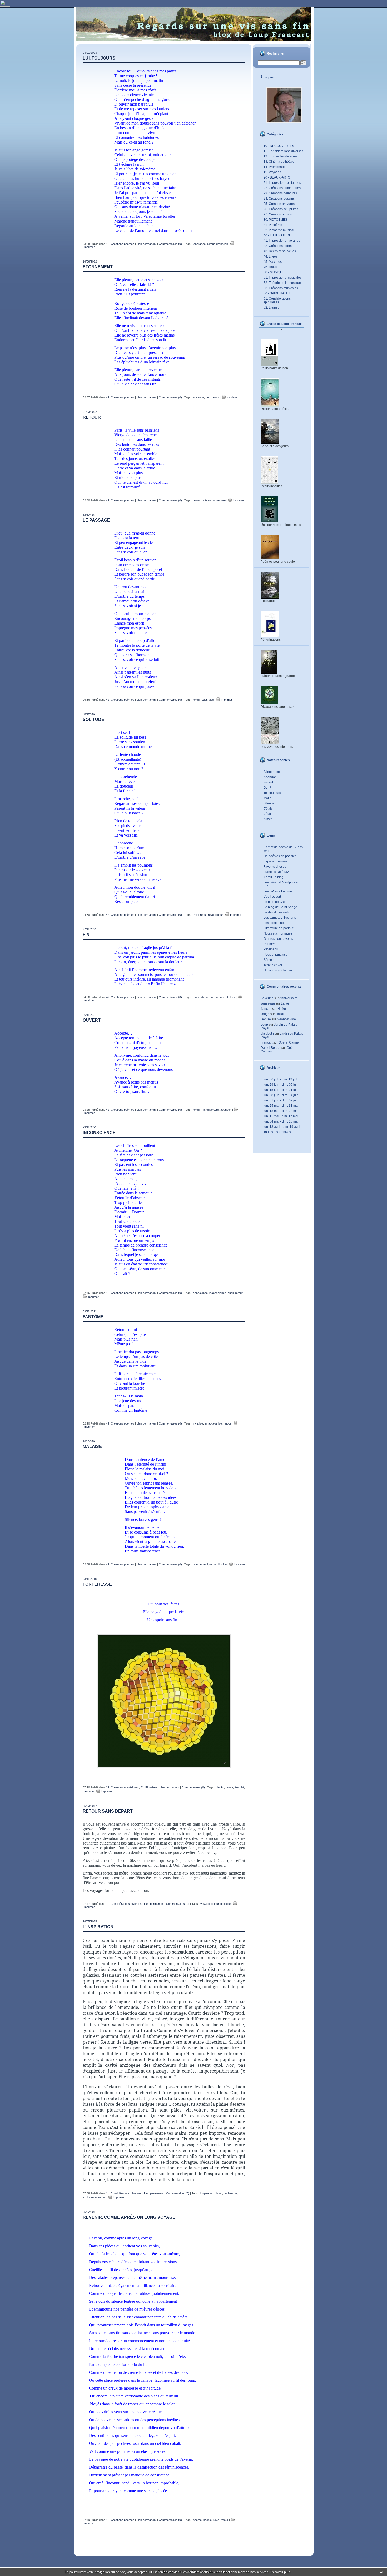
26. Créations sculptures (281, 209)
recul (203, 915)
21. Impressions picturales (282, 183)
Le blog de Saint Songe (280, 907)
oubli (231, 1293)
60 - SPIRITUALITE (277, 293)
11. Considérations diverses (283, 151)
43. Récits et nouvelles (280, 251)
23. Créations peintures (280, 193)
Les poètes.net (274, 923)
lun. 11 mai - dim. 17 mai (281, 1116)
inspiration (207, 2193)
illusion (222, 1564)
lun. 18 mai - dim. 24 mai (281, 1111)
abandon (226, 1110)
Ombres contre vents (278, 939)
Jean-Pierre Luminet (278, 891)
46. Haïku (270, 267)
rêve (211, 915)
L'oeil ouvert (272, 897)
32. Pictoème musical (279, 230)
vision (219, 2193)
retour (211, 244)
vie (218, 1787)
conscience (200, 1293)
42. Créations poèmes (279, 246)
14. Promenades (275, 167)
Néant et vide (286, 1019)
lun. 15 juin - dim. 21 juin (281, 1090)
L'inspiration (98, 1927)
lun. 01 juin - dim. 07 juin (281, 1100)
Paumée (270, 944)
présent (207, 500)
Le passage (96, 520)
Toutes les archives (277, 1132)
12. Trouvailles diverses (281, 156)
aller (204, 700)
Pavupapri (271, 949)
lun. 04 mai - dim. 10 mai (281, 1121)
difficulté (225, 1904)
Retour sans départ (108, 1811)
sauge (265, 1014)
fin (203, 1110)
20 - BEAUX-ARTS (277, 177)
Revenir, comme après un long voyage (129, 2217)
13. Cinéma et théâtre (279, 162)
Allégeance (272, 772)
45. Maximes (273, 262)
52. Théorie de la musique (282, 283)
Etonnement (98, 267)
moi (205, 1564)
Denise (266, 1019)
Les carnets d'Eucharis (280, 918)
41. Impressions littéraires (282, 241)
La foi (285, 1003)
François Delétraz (276, 872)
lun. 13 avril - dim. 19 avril (282, 1127)
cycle (196, 997)
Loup (264, 1025)
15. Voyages (272, 172)
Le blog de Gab (275, 902)
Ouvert (92, 1020)
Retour (92, 417)
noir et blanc (228, 997)
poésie (207, 2520)
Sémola (269, 960)
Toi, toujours (272, 793)
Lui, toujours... (101, 58)
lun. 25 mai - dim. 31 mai (281, 1106)
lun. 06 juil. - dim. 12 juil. (281, 1079)
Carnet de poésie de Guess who (283, 849)
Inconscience (99, 1133)
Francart (267, 1042)
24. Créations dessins (279, 199)
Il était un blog (274, 877)
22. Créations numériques (282, 188)
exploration (90, 2197)
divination (222, 244)
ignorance (199, 244)
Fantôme (93, 1317)
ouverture (219, 500)
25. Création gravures (279, 204)
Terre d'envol (273, 965)
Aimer (268, 819)
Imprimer (232, 397)
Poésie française (276, 955)
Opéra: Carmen (290, 1042)
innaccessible (213, 1423)
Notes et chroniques (278, 933)
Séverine (267, 998)
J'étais (268, 809)
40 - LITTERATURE (277, 235)
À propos (267, 77)
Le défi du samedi (276, 912)
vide (211, 700)
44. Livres (271, 256)
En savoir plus (280, 2572)
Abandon (270, 777)
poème (197, 1564)
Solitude (93, 720)
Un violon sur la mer (278, 970)
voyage (205, 1904)
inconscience (218, 1293)
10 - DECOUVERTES (279, 146)
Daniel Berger (271, 1048)
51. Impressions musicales (282, 278)
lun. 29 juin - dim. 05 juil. (281, 1085)
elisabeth (267, 1034)
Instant (268, 782)
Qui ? (267, 788)
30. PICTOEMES (275, 220)
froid (196, 915)
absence (199, 397)
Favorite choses (275, 867)
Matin (267, 798)
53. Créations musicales (281, 288)
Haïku (282, 1009)
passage (88, 1791)
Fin (86, 935)
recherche (230, 2193)
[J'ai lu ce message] (382, 2572)
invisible (198, 1423)
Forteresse (97, 1584)
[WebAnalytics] (5, 6)
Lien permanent (147, 244)
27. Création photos (278, 214)
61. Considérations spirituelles (277, 300)
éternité (239, 1787)
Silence (269, 803)
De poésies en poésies (280, 856)
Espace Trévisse (275, 861)
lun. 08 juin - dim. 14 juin (281, 1095)
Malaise (92, 1447)
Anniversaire (288, 998)
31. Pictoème (273, 225)
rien (208, 397)
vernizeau (268, 1003)
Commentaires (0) (170, 244)
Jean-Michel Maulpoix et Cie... (281, 884)
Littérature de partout (278, 928)
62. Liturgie (272, 308)
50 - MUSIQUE (274, 272)
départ (205, 997)
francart (266, 1009)
